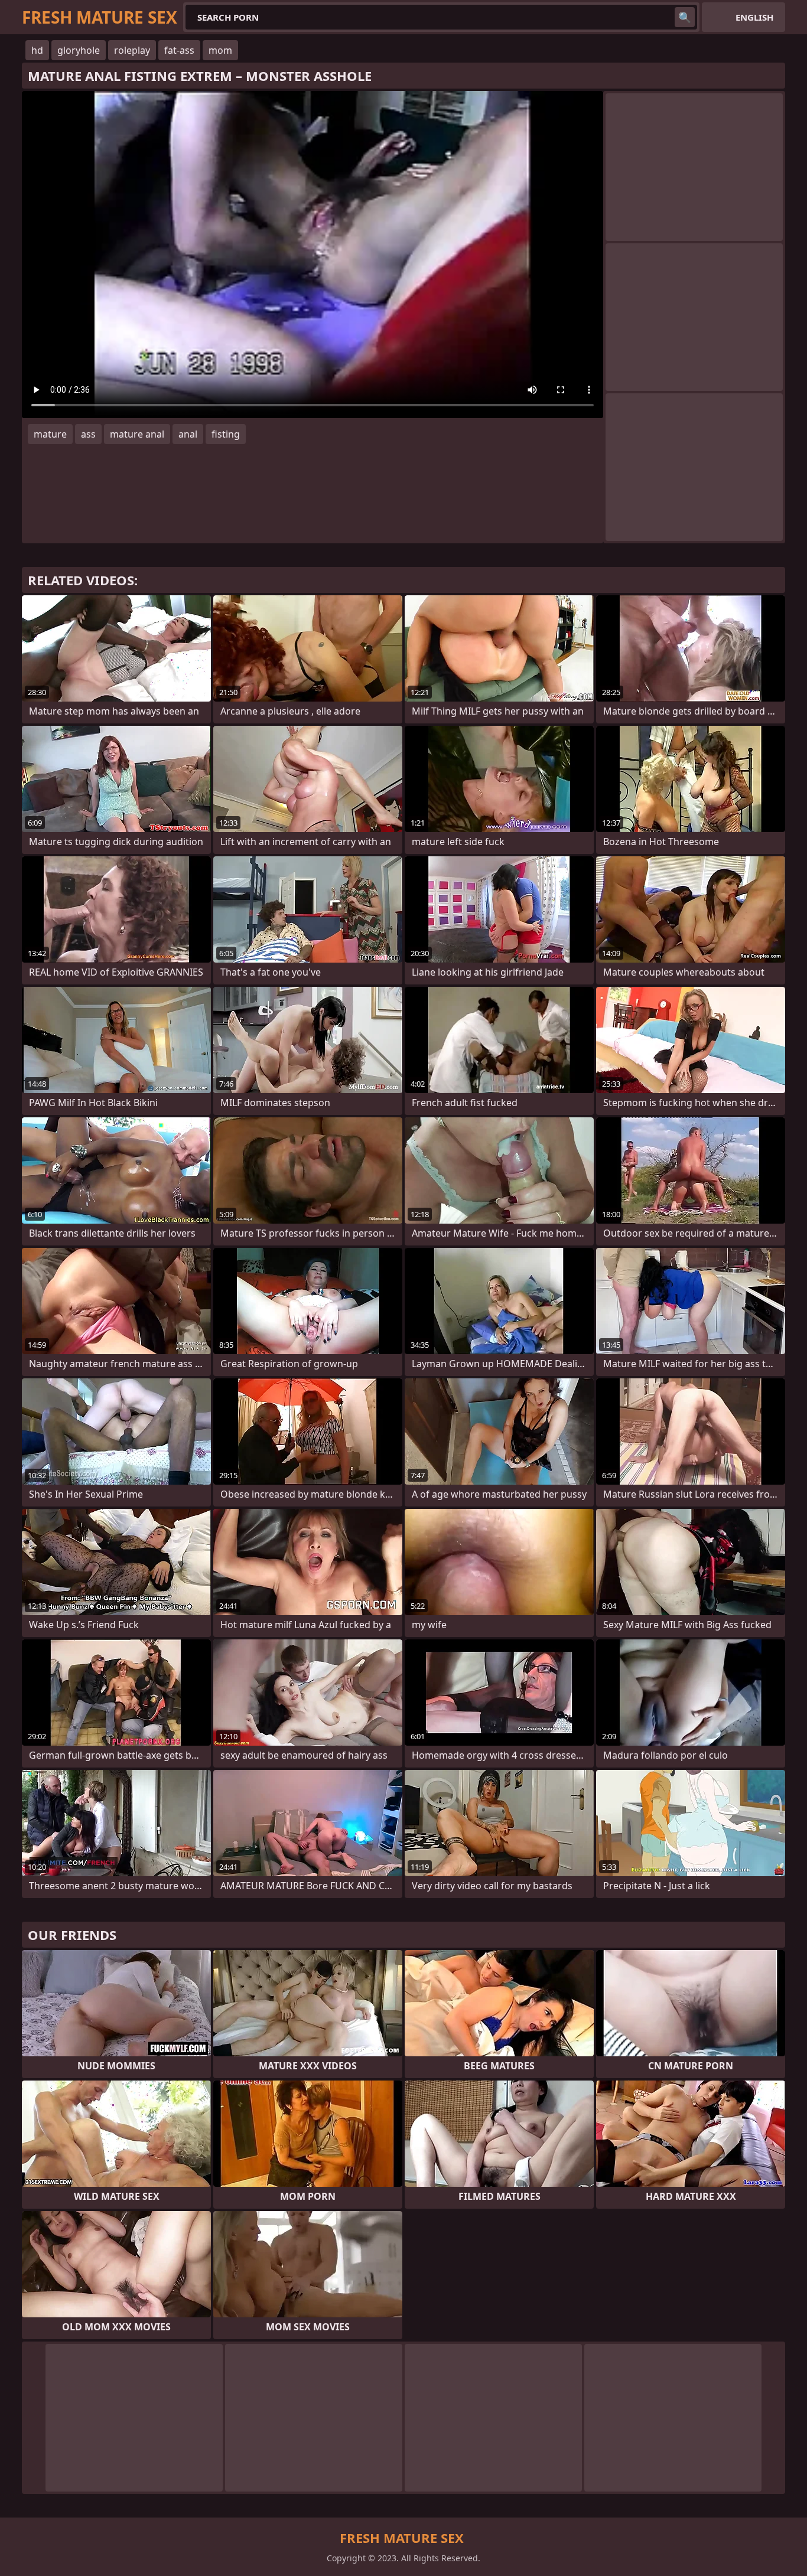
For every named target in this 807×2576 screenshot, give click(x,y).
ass (88, 434)
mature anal (137, 434)
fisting (226, 434)
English (754, 17)
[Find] (685, 17)
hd (37, 50)
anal (188, 434)
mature (50, 434)
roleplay (132, 50)
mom (220, 50)
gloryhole (79, 50)
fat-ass (179, 50)
